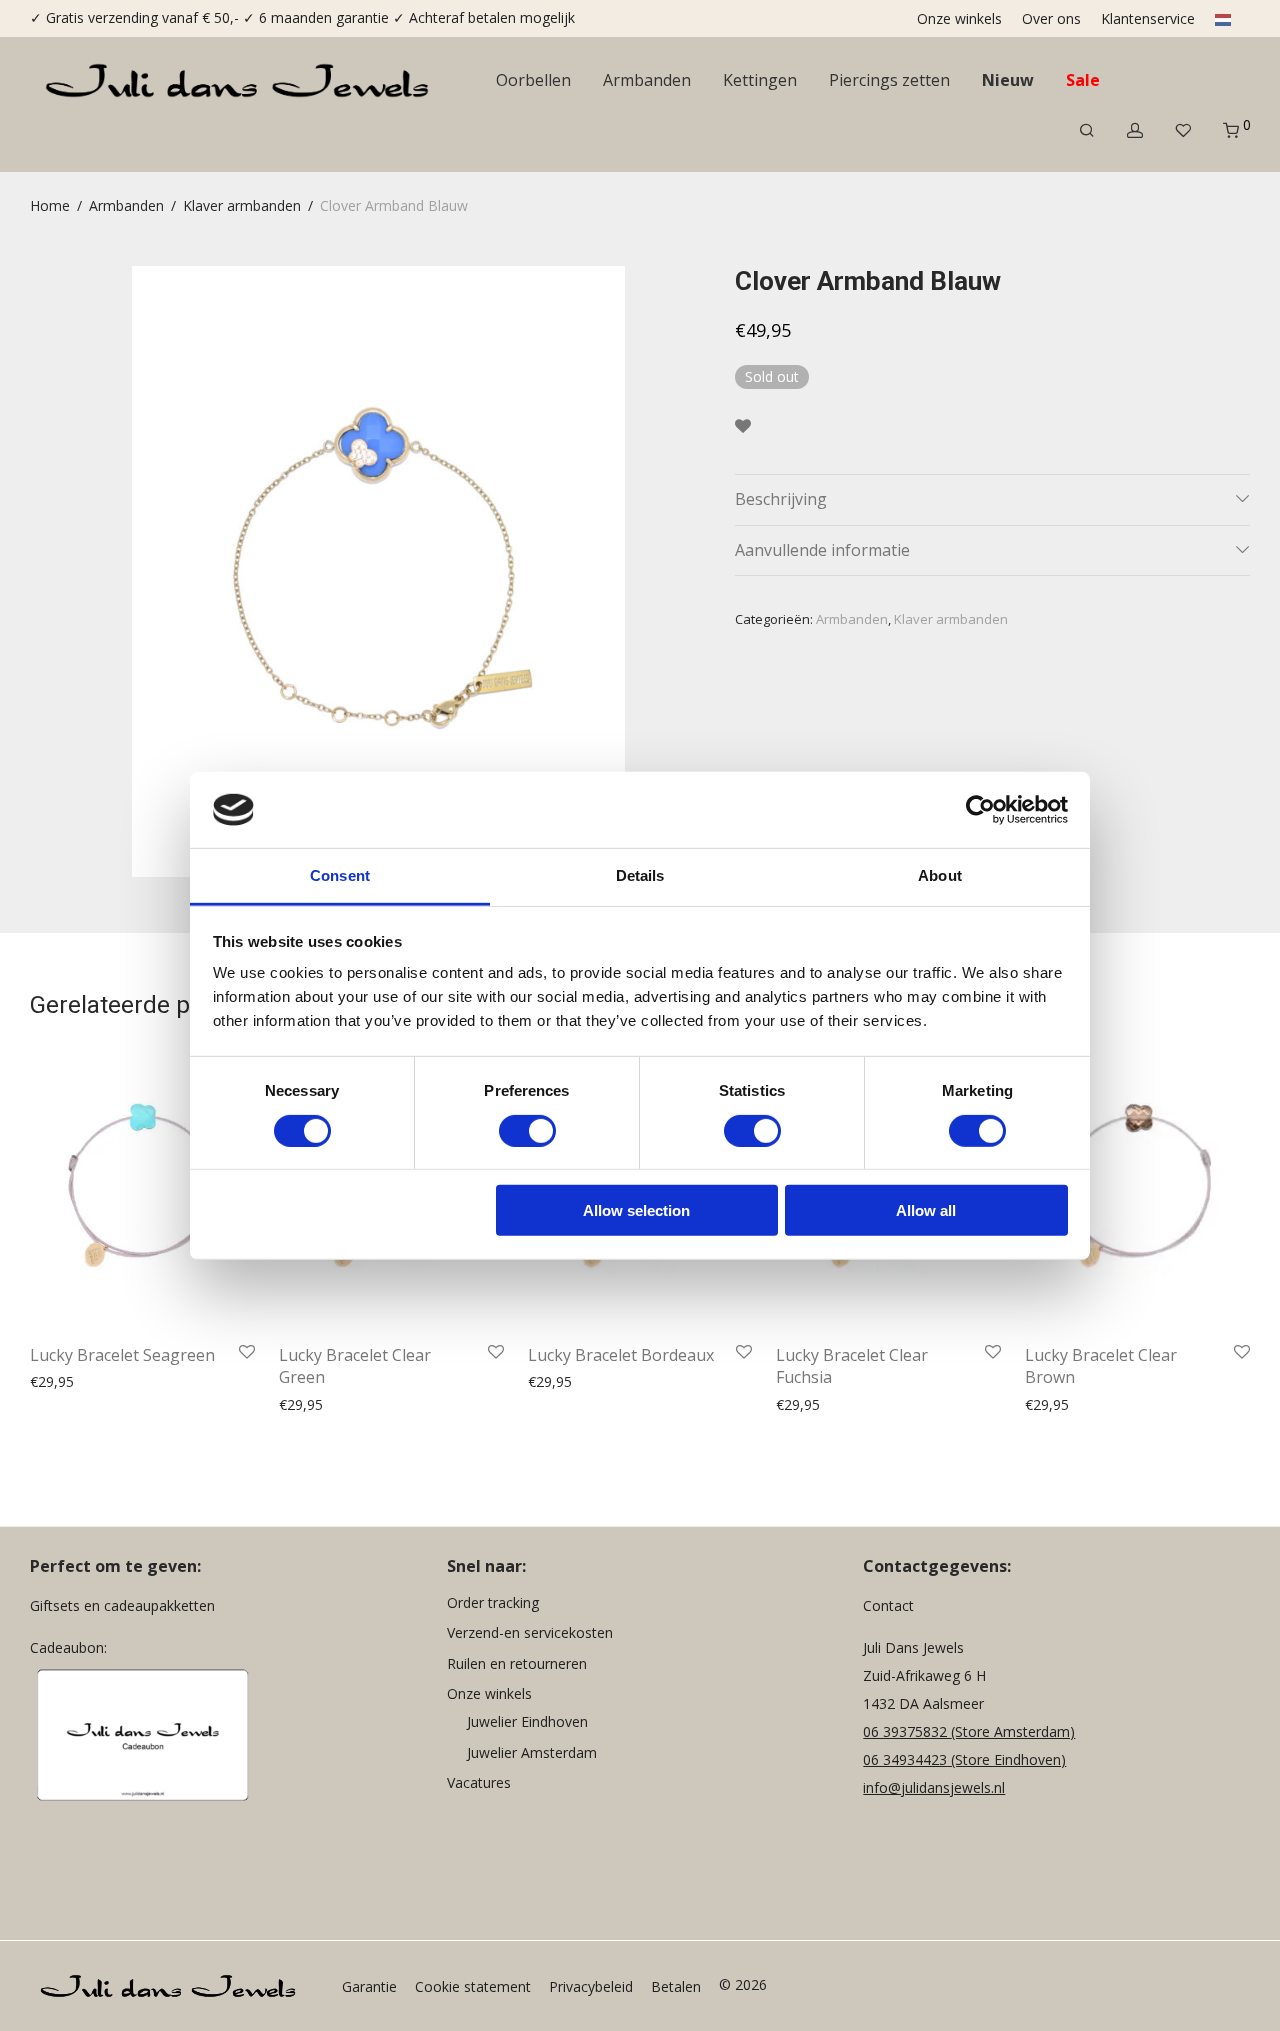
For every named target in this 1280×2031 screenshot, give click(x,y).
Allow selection (636, 1210)
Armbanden (647, 80)
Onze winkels (959, 19)
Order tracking (493, 1602)
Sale (1083, 80)
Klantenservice (1148, 19)
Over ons (1051, 19)
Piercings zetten (889, 80)
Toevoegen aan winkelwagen (118, 1382)
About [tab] (940, 875)
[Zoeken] (1087, 130)
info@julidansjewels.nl (934, 1787)
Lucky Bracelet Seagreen (122, 1355)
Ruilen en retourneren (517, 1663)
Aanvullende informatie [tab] (822, 550)
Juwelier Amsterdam (532, 1752)
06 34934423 (905, 1759)
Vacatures (479, 1782)
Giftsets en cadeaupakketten (122, 1605)
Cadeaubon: (68, 1647)
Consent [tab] (340, 875)
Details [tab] (640, 875)
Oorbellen (533, 80)
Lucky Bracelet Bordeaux (621, 1355)
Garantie (369, 1986)
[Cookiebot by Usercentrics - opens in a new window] (980, 810)
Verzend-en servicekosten (530, 1632)
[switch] (527, 1130)
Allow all (926, 1210)
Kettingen (760, 80)
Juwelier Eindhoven (527, 1721)
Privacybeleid (591, 1986)
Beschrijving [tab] (781, 499)
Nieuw (1008, 80)
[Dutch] (1219, 19)
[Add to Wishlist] (743, 426)
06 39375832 (907, 1731)
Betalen (676, 1986)
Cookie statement (473, 1986)
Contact (888, 1605)
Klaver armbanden (242, 205)
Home (50, 205)
